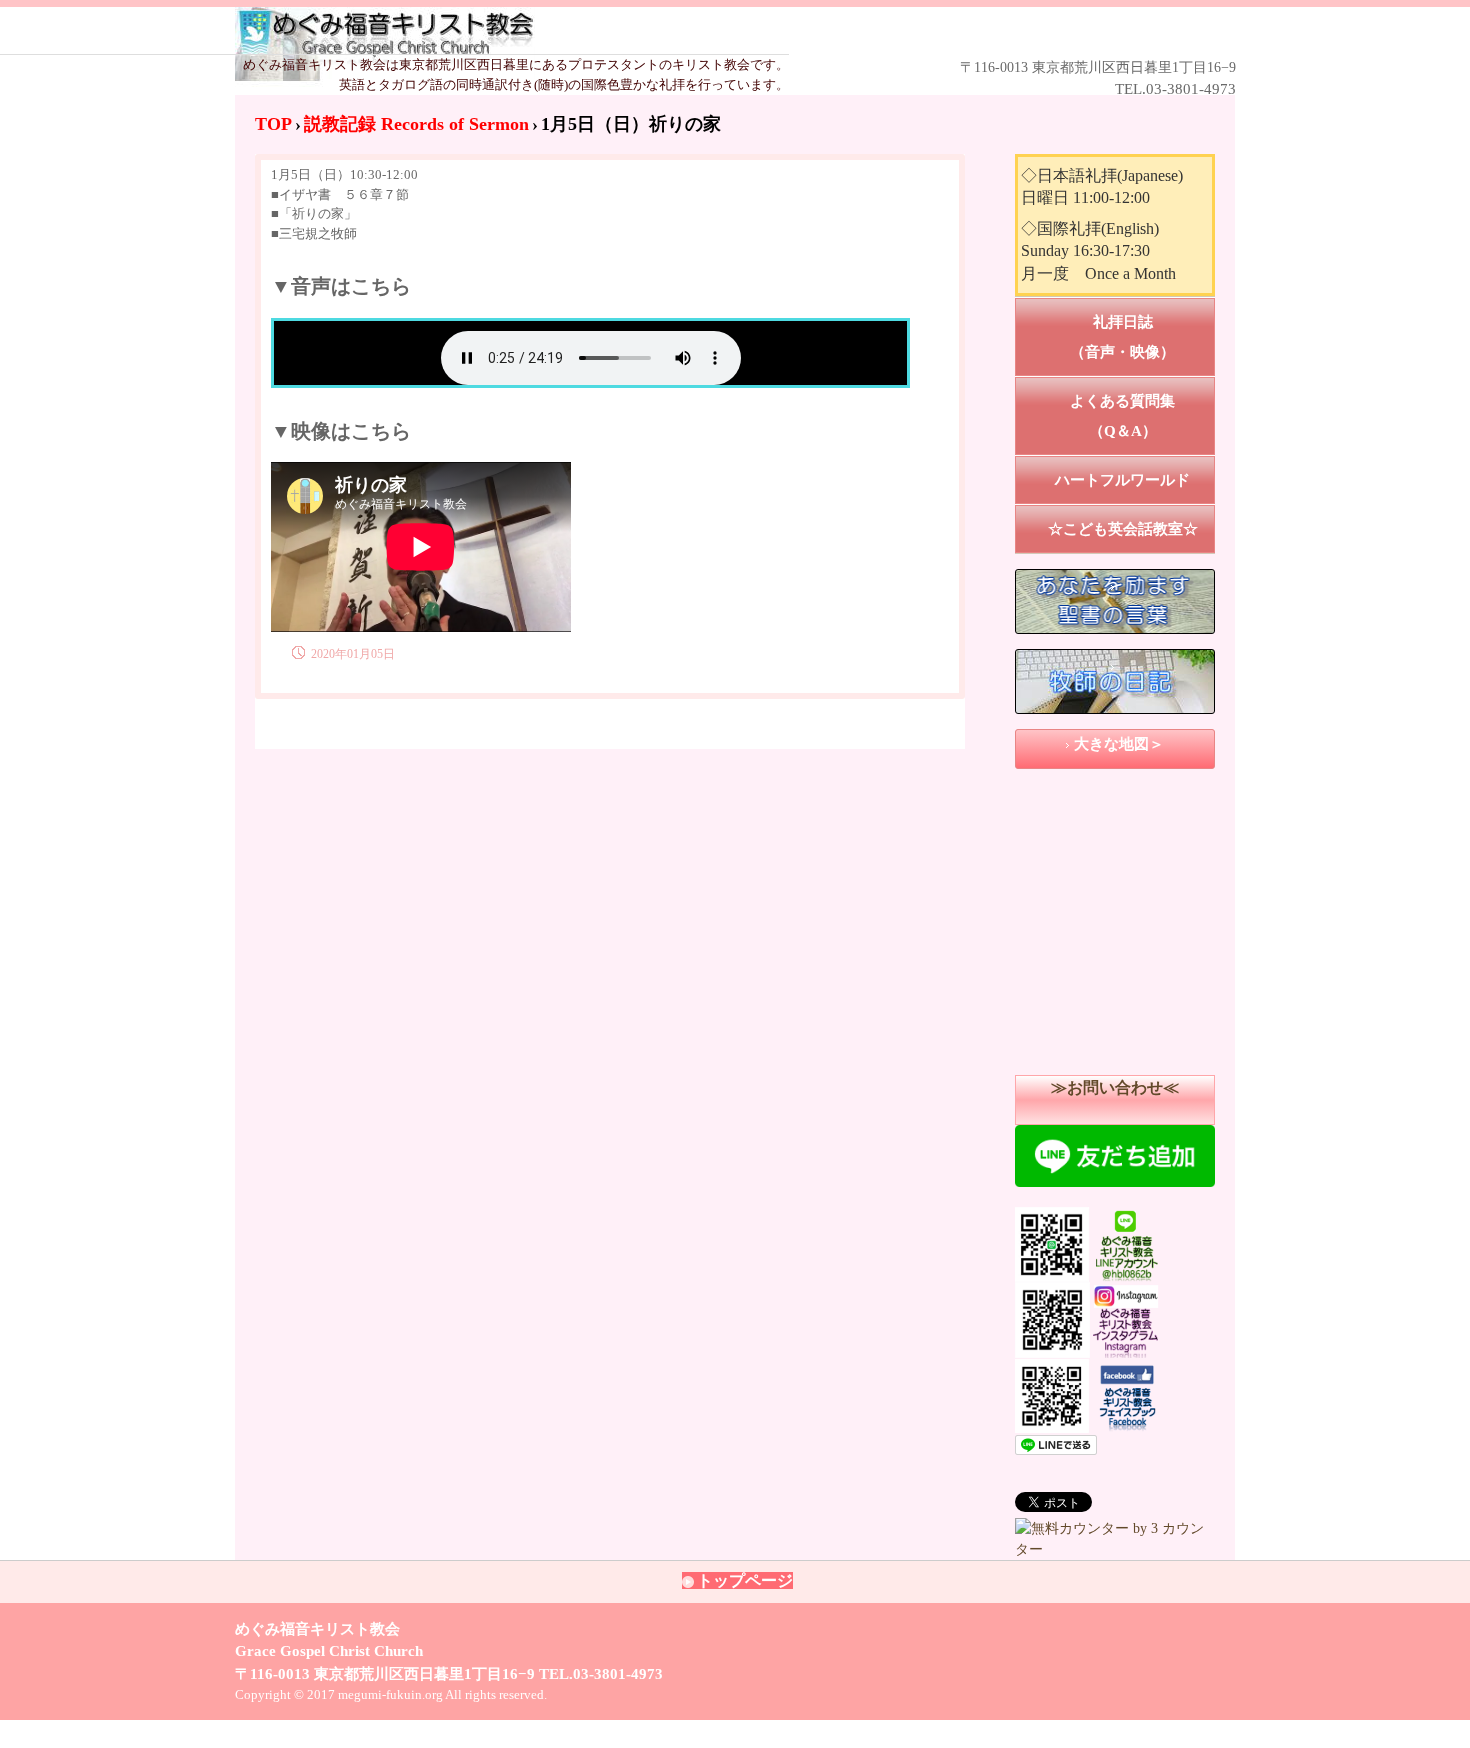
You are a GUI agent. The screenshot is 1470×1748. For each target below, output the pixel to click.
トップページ (745, 1580)
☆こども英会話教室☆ (1123, 529)
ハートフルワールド (1122, 480)
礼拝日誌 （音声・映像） (1142, 337)
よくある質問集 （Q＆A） (1142, 416)
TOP (273, 124)
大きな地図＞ (1119, 744)
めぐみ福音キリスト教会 (706, 31)
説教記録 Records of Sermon (416, 124)
